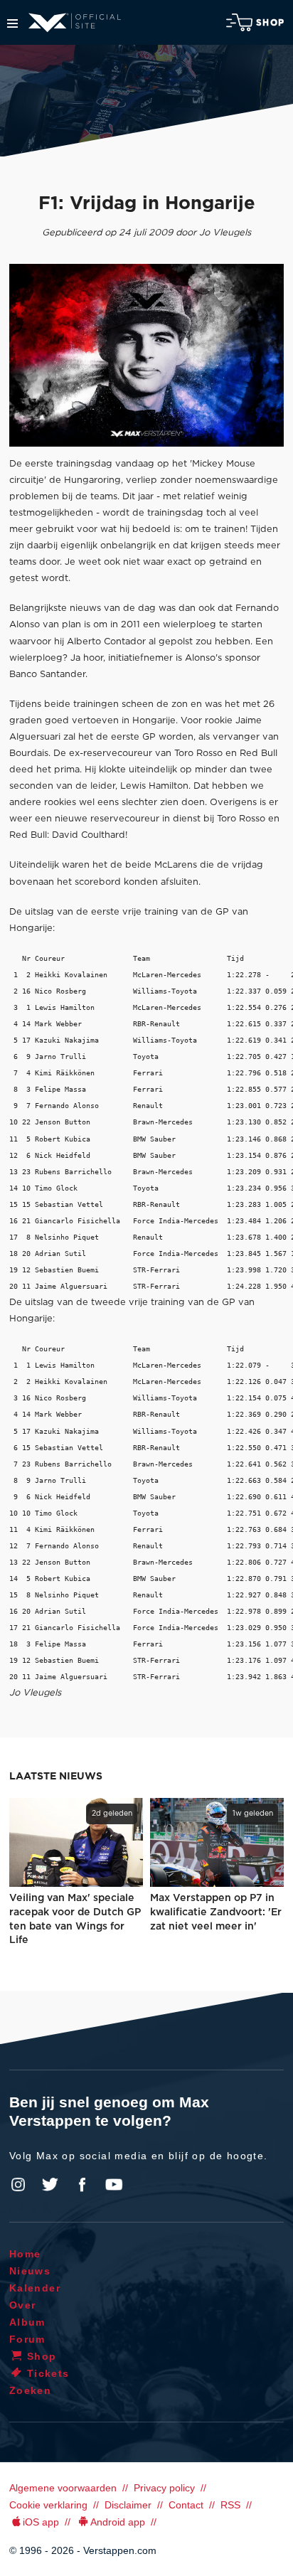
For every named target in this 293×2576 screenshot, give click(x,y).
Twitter (50, 2185)
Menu (12, 23)
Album (27, 2322)
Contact (186, 2505)
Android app (118, 2522)
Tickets (48, 2373)
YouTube (114, 2185)
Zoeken (30, 2390)
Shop (270, 23)
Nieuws (30, 2271)
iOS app (41, 2522)
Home (25, 2254)
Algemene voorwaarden (63, 2488)
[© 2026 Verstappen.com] (146, 355)
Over (23, 2305)
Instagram (18, 2185)
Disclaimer (128, 2505)
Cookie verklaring (48, 2505)
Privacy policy (164, 2488)
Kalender (35, 2288)
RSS (230, 2505)
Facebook (82, 2185)
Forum (27, 2339)
